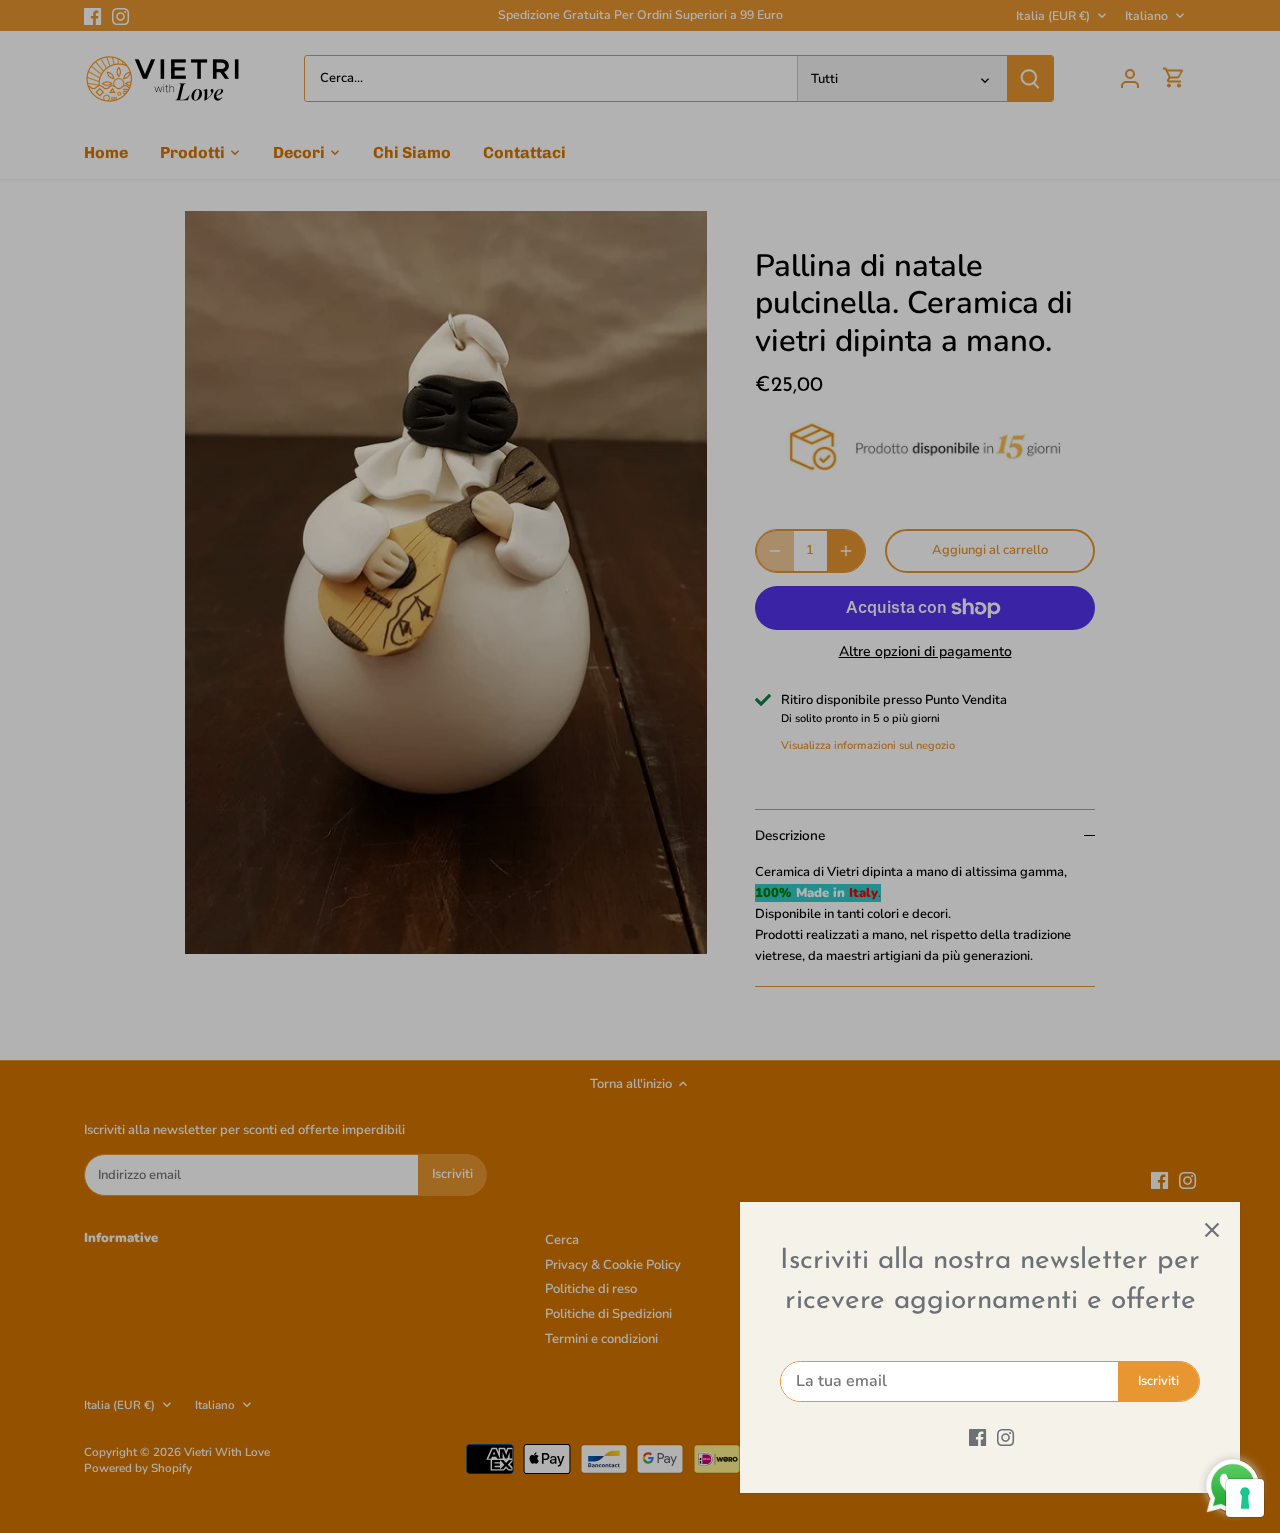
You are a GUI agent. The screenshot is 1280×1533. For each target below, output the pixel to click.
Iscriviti (1158, 1381)
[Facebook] (977, 1437)
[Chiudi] (1212, 1230)
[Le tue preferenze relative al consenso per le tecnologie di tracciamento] (1245, 1498)
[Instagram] (1005, 1437)
